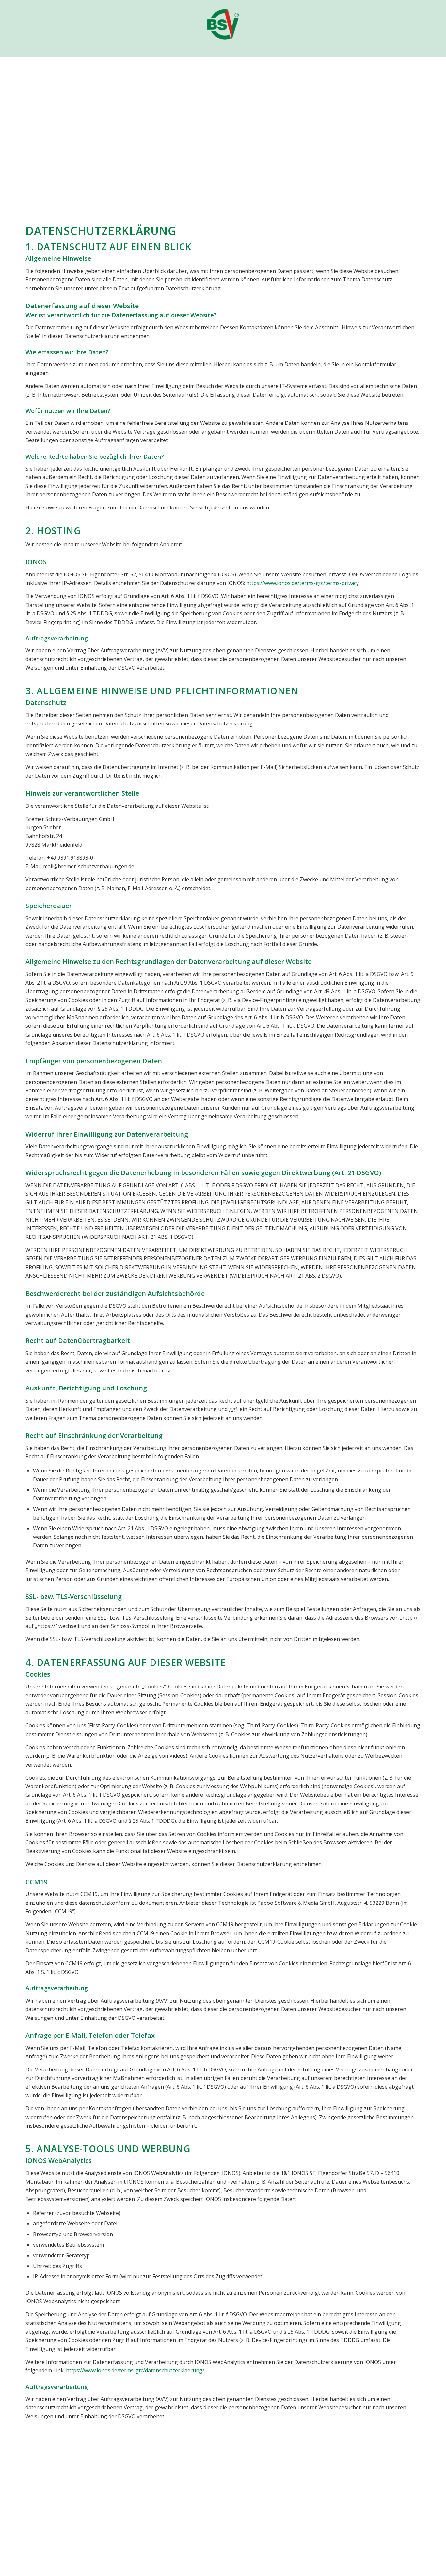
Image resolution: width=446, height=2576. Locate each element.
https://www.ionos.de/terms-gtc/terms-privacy (303, 583)
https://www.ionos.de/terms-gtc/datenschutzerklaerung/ (135, 2370)
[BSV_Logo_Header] (223, 20)
